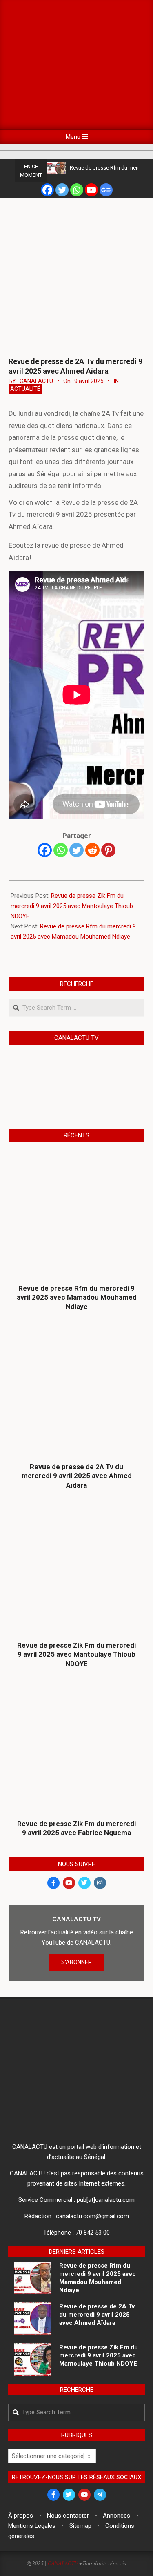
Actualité (25, 389)
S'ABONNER (76, 1962)
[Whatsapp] (77, 190)
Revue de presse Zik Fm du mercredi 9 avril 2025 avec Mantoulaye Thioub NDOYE (72, 906)
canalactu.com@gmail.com (92, 2216)
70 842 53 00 (93, 2233)
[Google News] (106, 190)
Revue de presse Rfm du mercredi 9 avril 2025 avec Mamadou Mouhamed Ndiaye (77, 1297)
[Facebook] (47, 190)
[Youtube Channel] (91, 190)
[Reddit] (92, 850)
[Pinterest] (108, 850)
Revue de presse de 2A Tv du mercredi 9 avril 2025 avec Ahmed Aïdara (77, 1476)
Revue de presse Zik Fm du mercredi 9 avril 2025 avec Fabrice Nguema (76, 1828)
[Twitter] (62, 190)
